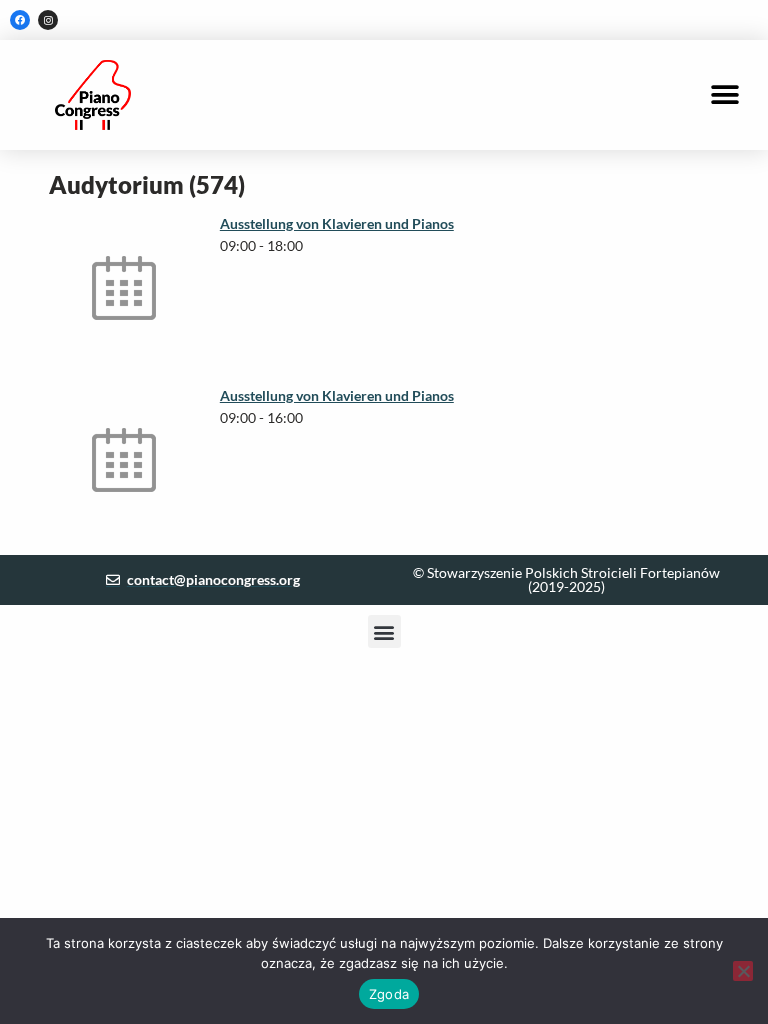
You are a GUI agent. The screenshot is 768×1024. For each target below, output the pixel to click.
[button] (725, 95)
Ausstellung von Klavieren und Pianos (337, 223)
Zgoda (389, 994)
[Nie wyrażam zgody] (743, 971)
